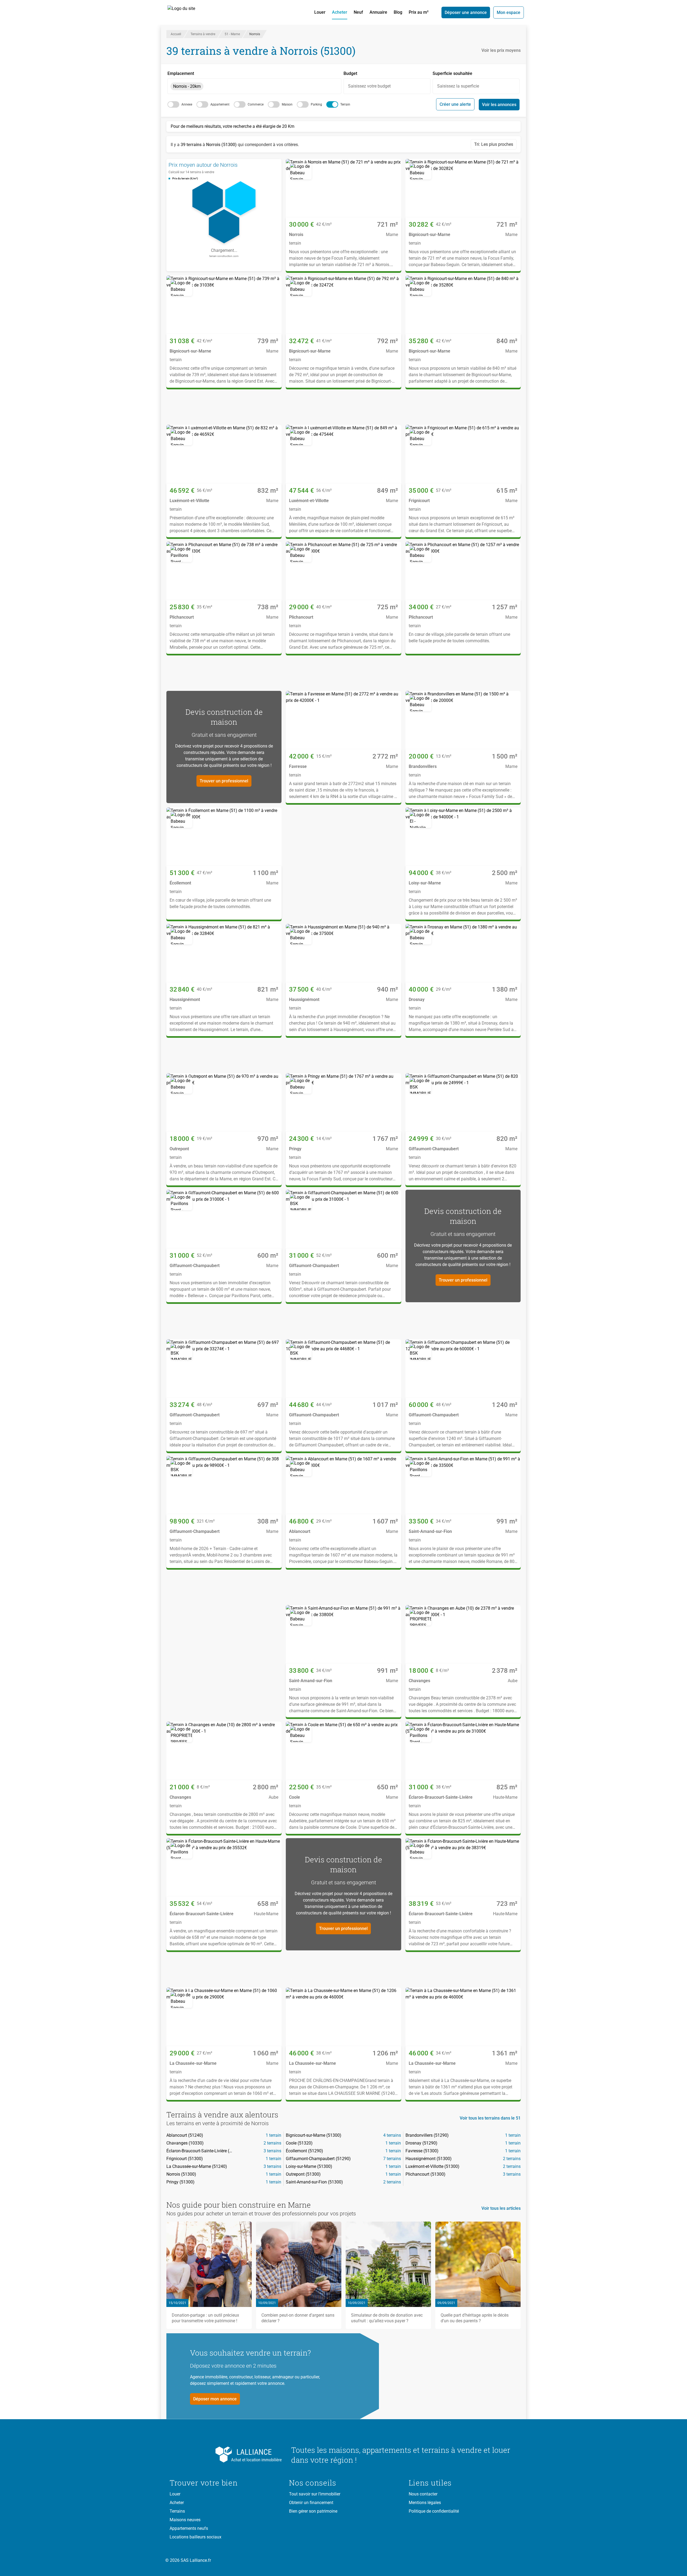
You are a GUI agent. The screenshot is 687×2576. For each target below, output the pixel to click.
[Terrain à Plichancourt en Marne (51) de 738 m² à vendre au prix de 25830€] (224, 571)
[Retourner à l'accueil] (226, 2455)
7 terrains (392, 2159)
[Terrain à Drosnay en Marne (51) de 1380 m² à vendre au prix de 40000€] (463, 953)
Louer (320, 12)
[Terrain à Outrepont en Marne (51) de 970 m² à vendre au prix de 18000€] (224, 1102)
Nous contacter (423, 2494)
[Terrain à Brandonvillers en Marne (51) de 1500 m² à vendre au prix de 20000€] (463, 720)
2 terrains (272, 2143)
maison (287, 104)
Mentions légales (425, 2503)
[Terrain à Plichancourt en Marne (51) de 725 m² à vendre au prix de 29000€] (343, 571)
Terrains (177, 2511)
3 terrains (272, 2151)
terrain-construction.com (224, 256)
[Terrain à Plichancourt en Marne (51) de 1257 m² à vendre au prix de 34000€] (463, 571)
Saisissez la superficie (458, 86)
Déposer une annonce (466, 12)
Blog (398, 12)
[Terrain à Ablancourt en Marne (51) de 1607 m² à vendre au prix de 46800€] (343, 1485)
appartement (220, 104)
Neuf (358, 12)
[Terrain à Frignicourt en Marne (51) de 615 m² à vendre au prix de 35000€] (463, 454)
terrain (345, 104)
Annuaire (378, 12)
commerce (256, 104)
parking (316, 104)
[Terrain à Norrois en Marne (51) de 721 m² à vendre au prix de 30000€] (343, 188)
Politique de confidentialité (434, 2511)
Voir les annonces (499, 105)
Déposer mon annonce (215, 2399)
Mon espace (509, 12)
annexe (187, 104)
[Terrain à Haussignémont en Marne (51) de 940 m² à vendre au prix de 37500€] (343, 953)
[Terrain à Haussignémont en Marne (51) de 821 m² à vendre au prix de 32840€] (224, 953)
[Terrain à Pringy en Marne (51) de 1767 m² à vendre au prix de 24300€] (343, 1102)
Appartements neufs (189, 2528)
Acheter (340, 12)
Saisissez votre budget (369, 86)
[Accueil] (187, 12)
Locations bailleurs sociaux (195, 2537)
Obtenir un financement (311, 2503)
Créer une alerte (455, 104)
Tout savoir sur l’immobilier (315, 2494)
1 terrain (273, 2135)
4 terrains (392, 2135)
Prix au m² (419, 12)
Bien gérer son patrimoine (313, 2511)
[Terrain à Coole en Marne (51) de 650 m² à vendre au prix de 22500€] (343, 1751)
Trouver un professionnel (224, 781)
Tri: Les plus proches (494, 144)
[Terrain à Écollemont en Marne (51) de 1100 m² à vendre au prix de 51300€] (224, 837)
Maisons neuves (185, 2520)
